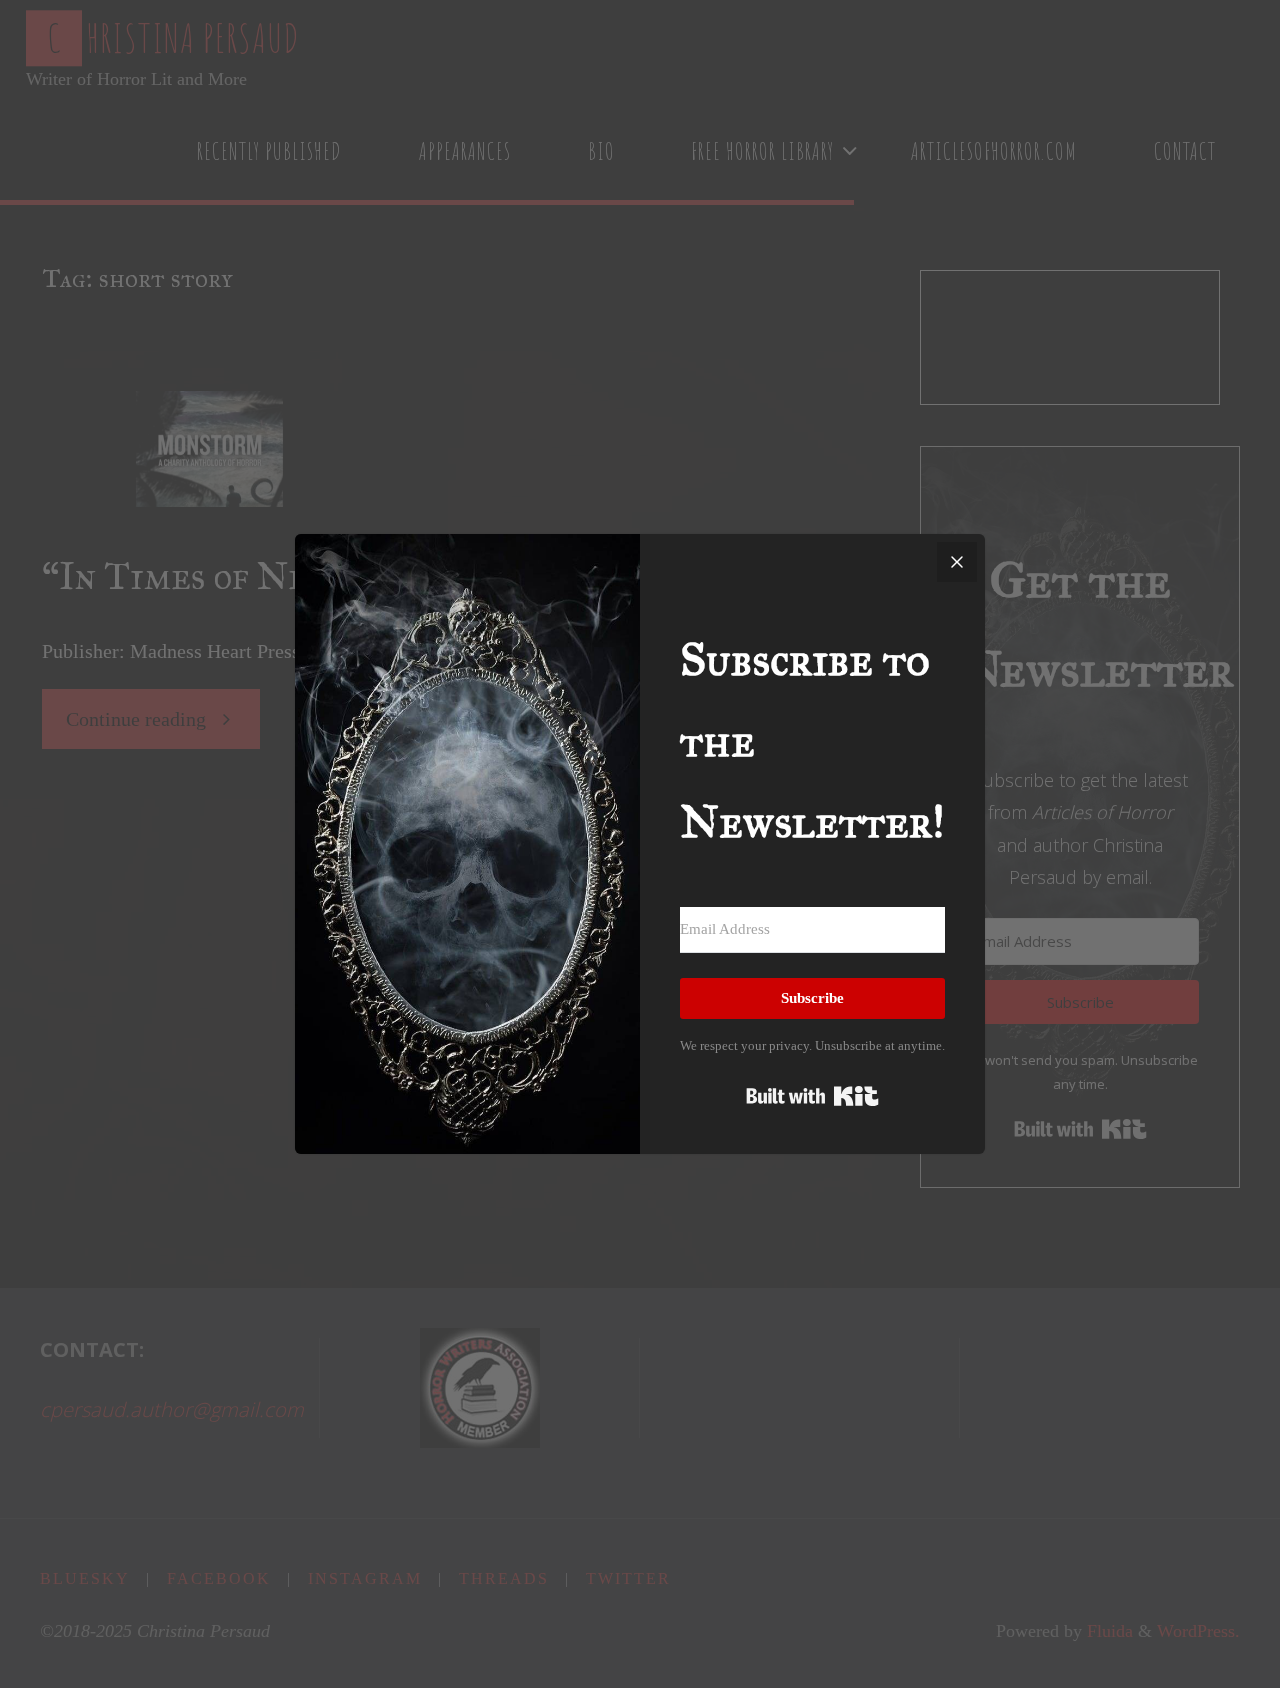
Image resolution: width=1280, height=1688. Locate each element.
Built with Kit (812, 1096)
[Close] (957, 562)
